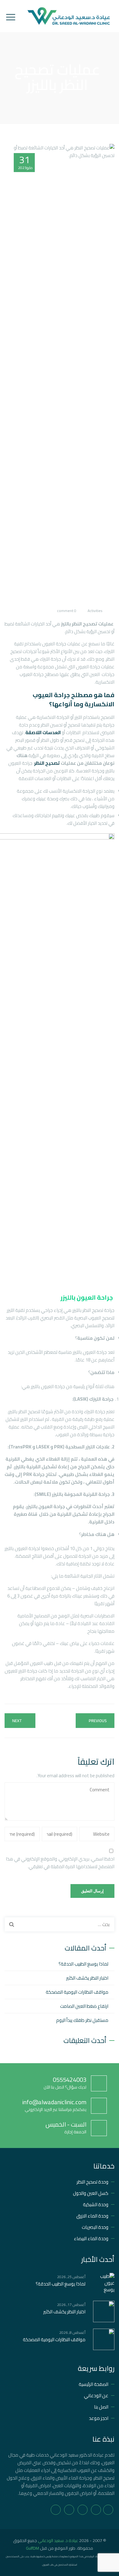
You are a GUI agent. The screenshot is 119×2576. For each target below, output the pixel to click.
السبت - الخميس (66, 2124)
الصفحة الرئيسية (94, 2384)
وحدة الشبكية (96, 2204)
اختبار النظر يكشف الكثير (87, 1978)
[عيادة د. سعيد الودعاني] (69, 16)
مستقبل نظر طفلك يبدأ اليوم (82, 2020)
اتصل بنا (101, 2407)
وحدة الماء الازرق (92, 2216)
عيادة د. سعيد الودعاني (58, 2540)
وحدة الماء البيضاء (91, 2238)
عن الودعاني (96, 2396)
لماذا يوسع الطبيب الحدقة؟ (83, 1964)
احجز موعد (99, 2418)
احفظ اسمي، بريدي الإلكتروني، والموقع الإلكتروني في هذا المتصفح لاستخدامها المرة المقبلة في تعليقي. (60, 1863)
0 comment (67, 611)
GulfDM (32, 2548)
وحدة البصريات (95, 2227)
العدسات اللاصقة (43, 732)
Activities (95, 611)
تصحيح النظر (47, 763)
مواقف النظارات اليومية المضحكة (77, 1992)
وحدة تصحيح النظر (92, 2182)
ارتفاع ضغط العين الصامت (84, 2006)
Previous (98, 1721)
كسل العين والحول (91, 2193)
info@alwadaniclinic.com (54, 2102)
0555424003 (70, 2080)
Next (17, 1721)
